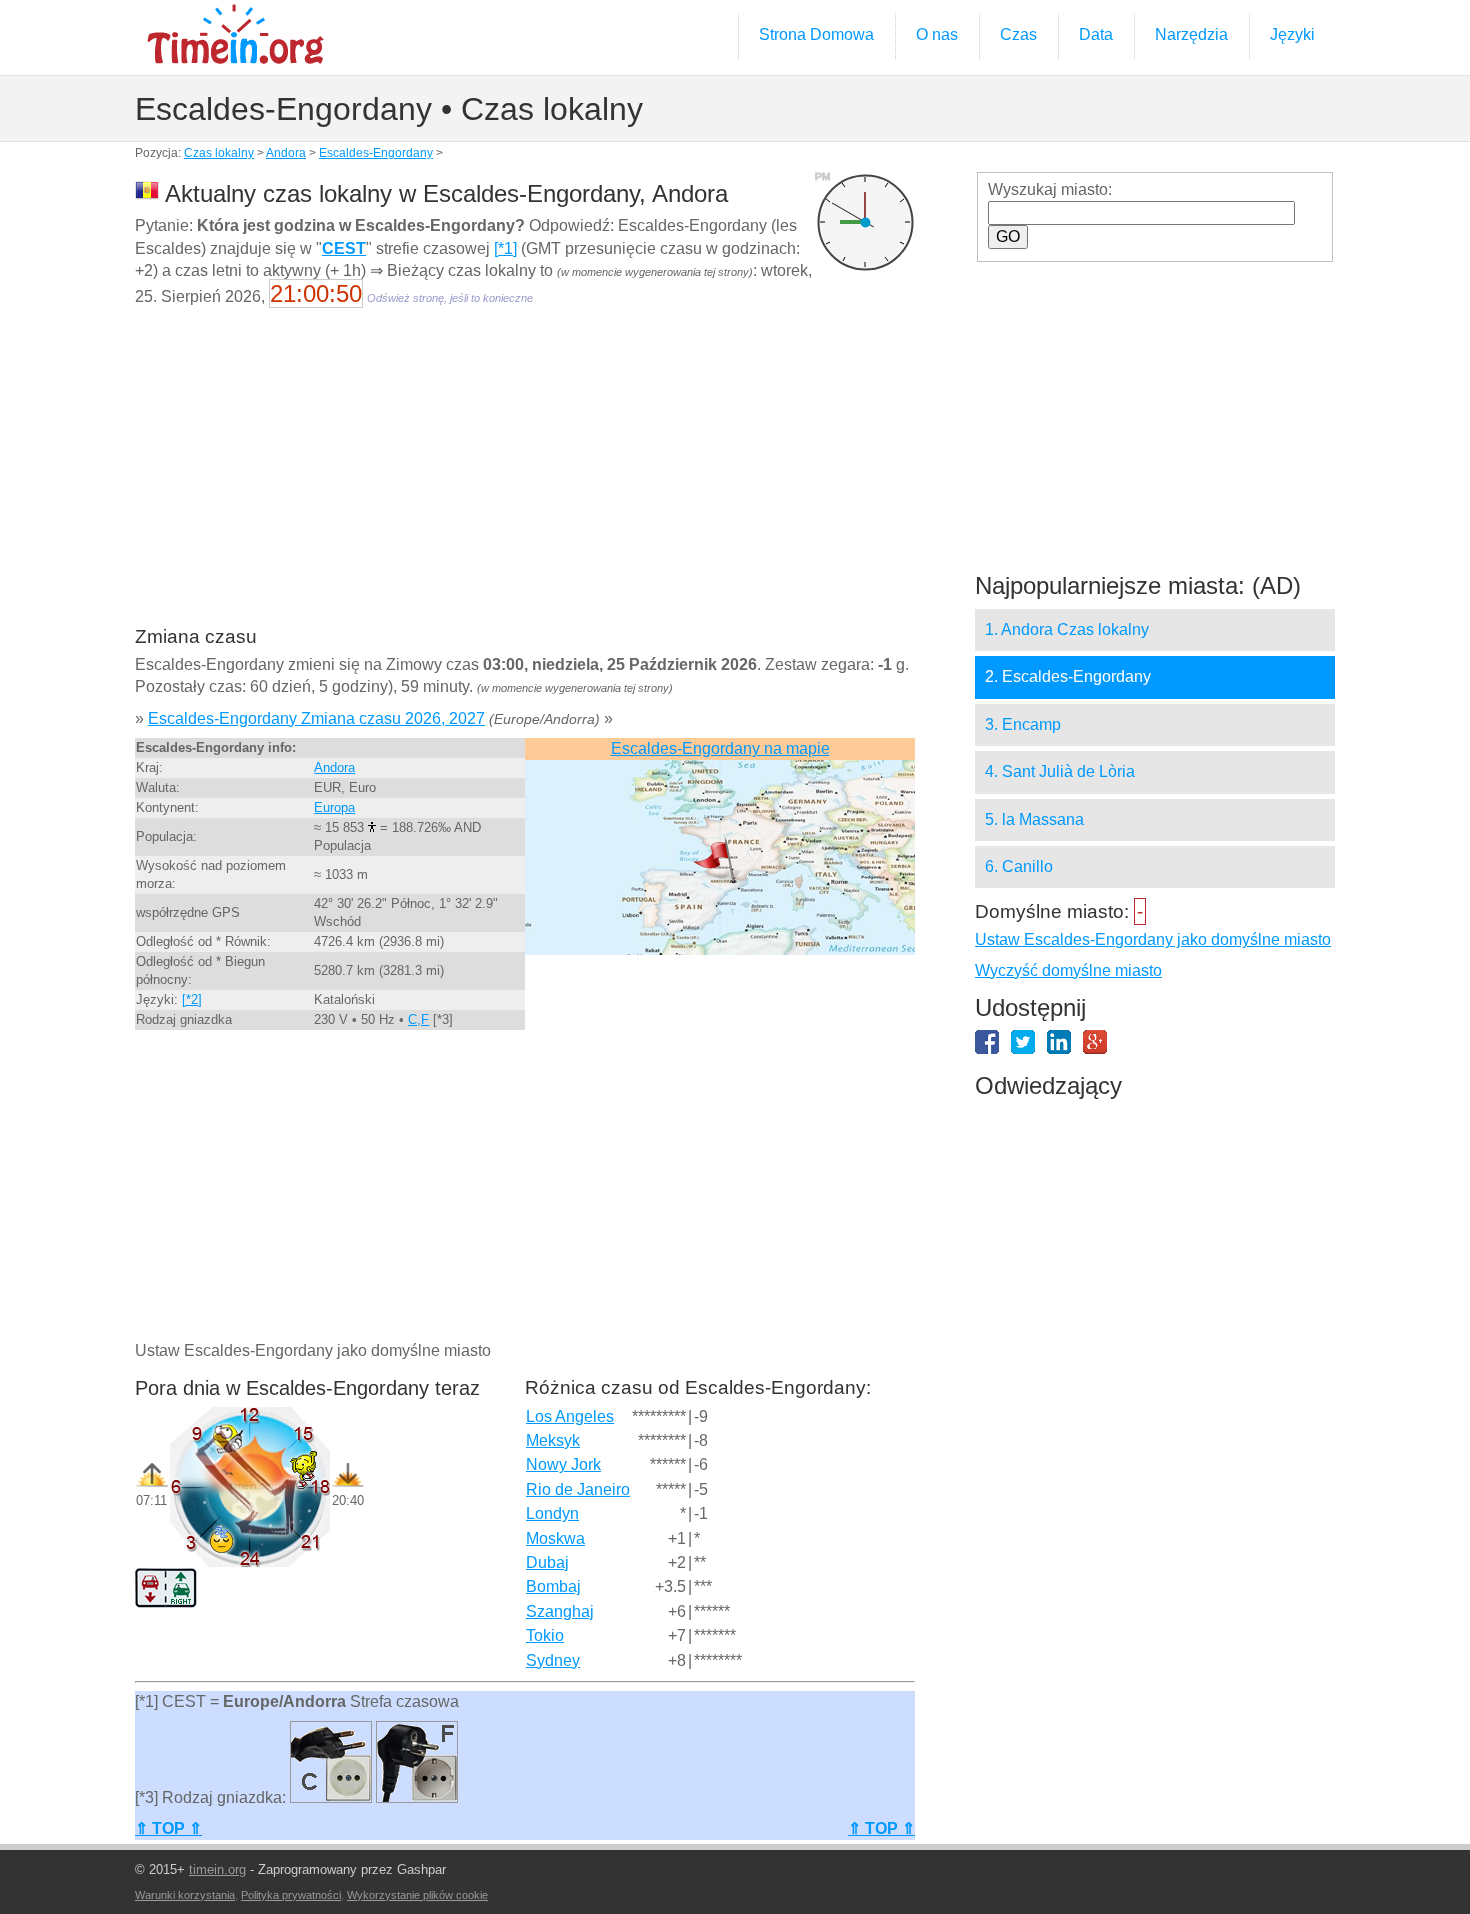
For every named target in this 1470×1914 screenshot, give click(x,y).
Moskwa (555, 1538)
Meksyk (553, 1440)
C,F (418, 1019)
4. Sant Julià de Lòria (1060, 771)
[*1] (505, 248)
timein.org (217, 1869)
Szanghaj (560, 1611)
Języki (1292, 34)
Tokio (545, 1635)
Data (1096, 34)
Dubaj (547, 1562)
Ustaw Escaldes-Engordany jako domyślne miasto (1153, 939)
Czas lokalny (219, 153)
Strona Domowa (816, 34)
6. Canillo (1019, 866)
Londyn (552, 1513)
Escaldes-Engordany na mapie (720, 748)
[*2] (192, 999)
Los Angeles (570, 1416)
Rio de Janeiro (578, 1489)
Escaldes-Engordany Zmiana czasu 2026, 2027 (316, 718)
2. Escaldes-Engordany (1068, 676)
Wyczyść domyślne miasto (1068, 970)
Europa (334, 807)
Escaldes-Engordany (376, 153)
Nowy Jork (563, 1464)
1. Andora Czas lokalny (1067, 629)
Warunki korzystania (185, 1895)
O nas (937, 34)
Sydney (553, 1660)
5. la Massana (1034, 819)
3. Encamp (1023, 724)
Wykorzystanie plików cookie (417, 1895)
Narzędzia (1191, 34)
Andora (286, 153)
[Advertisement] (525, 480)
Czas (1018, 34)
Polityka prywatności (291, 1895)
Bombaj (553, 1586)
